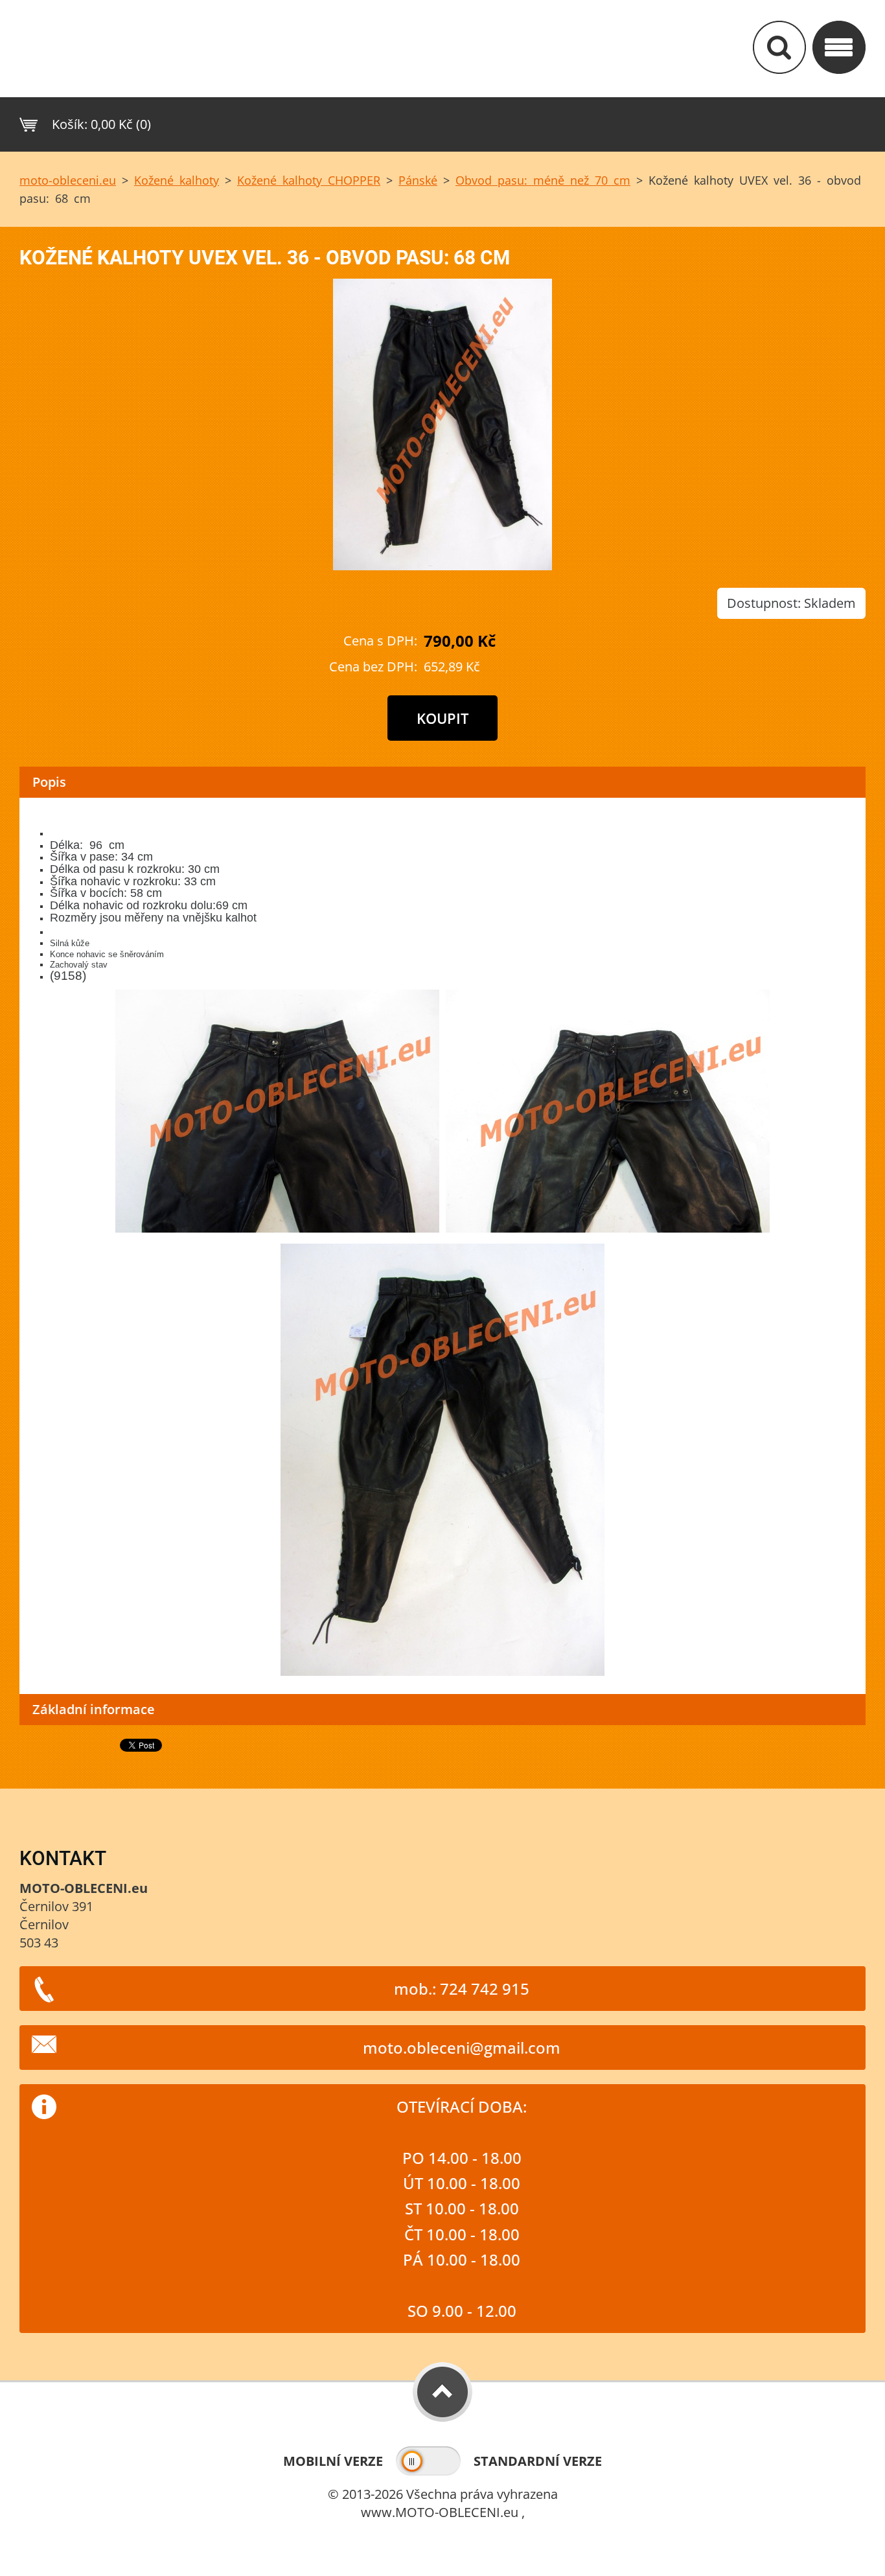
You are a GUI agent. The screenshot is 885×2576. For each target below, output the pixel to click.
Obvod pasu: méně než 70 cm (543, 180)
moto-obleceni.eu (68, 180)
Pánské (418, 180)
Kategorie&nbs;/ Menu (839, 47)
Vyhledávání (779, 47)
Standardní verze (538, 2461)
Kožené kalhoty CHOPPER (309, 180)
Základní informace (94, 1709)
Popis (49, 782)
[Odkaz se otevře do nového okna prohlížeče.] (442, 565)
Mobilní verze (333, 2461)
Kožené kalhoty (177, 180)
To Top (442, 2392)
